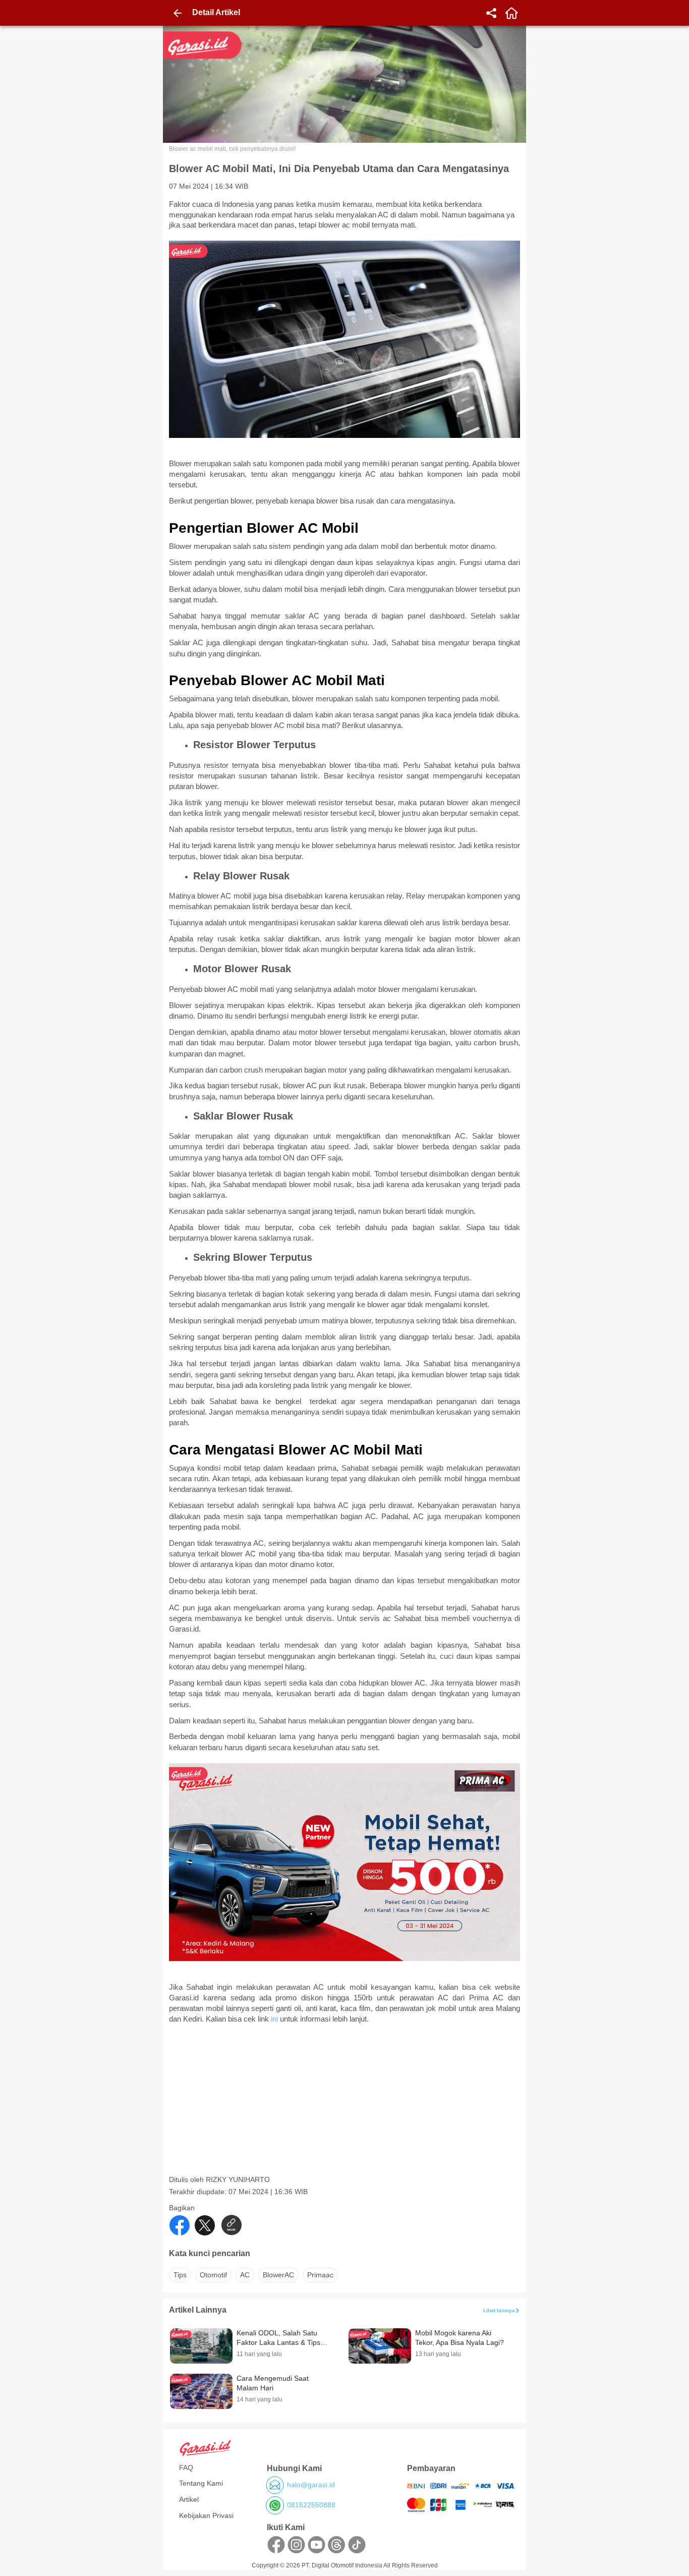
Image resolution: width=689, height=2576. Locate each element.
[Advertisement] (346, 2104)
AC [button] (245, 2275)
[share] (491, 13)
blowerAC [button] (278, 2275)
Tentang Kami (201, 2483)
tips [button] (180, 2275)
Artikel (189, 2499)
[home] (511, 13)
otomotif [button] (213, 2275)
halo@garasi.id (311, 2485)
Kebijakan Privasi (206, 2515)
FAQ (186, 2468)
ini (275, 2019)
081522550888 (311, 2505)
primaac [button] (320, 2275)
